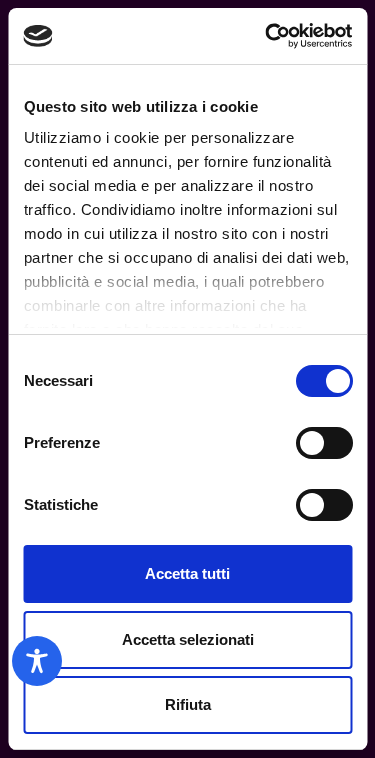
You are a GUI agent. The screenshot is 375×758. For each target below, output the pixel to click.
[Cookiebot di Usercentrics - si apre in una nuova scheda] (267, 36)
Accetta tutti (187, 573)
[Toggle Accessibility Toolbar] (37, 661)
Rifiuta (188, 704)
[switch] (323, 443)
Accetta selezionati (188, 639)
